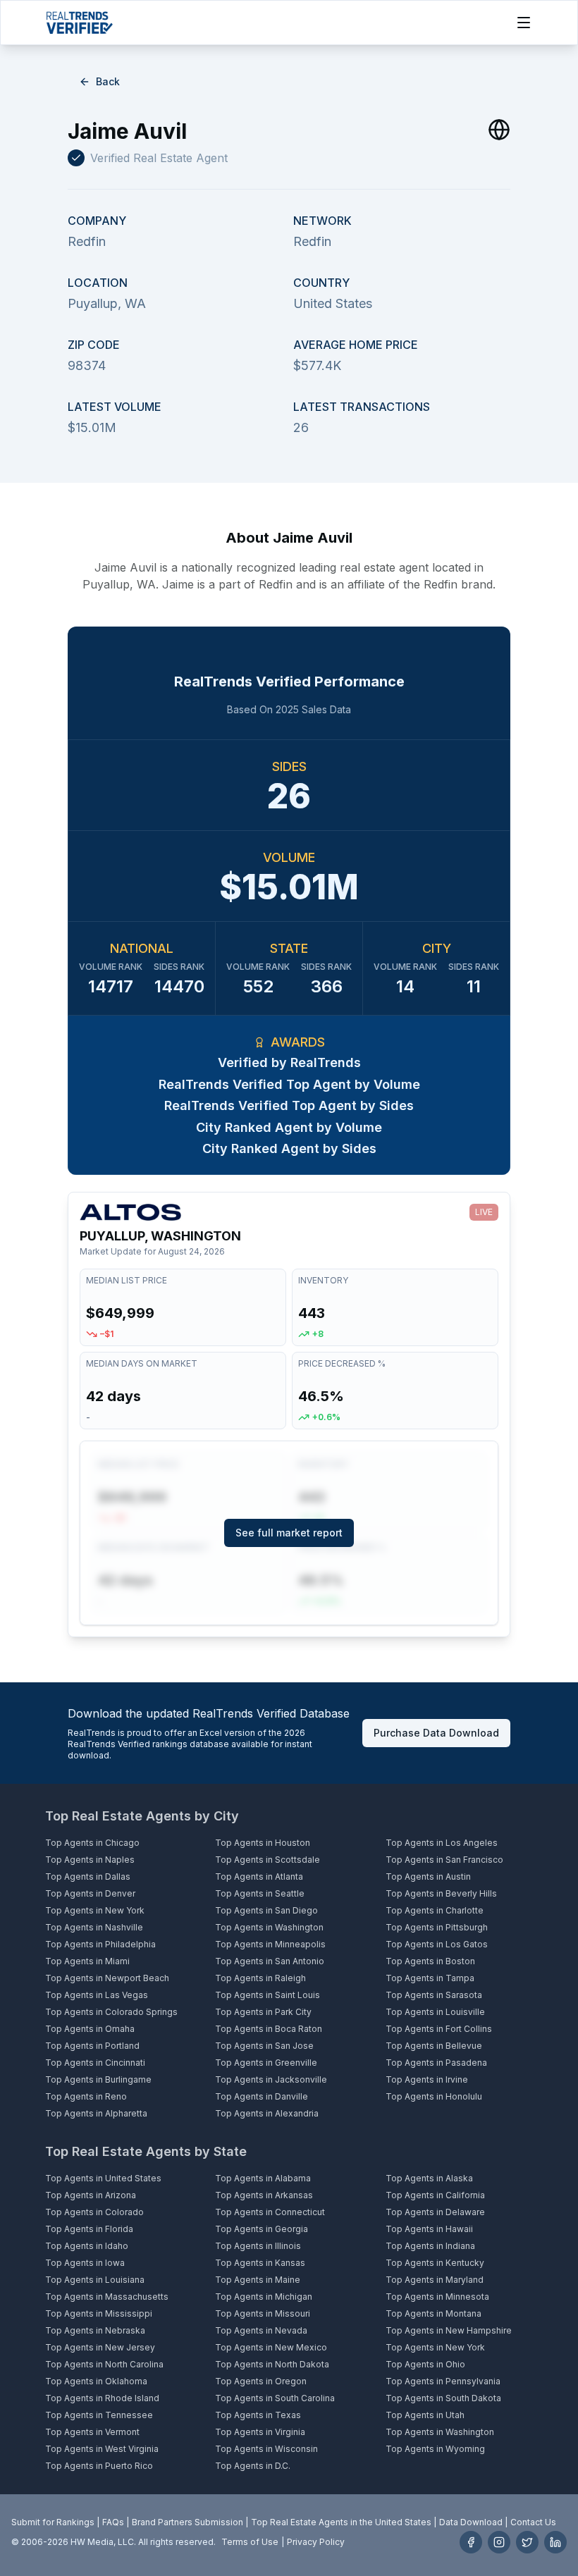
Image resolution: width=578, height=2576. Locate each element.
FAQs (113, 2522)
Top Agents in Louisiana (95, 2280)
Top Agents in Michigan (264, 2297)
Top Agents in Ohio (425, 2364)
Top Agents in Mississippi (99, 2313)
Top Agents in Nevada (261, 2330)
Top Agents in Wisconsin (266, 2449)
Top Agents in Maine (258, 2280)
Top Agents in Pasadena (436, 2063)
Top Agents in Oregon (261, 2381)
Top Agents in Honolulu (434, 2096)
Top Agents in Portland (92, 2046)
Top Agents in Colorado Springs (111, 2012)
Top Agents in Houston (263, 1843)
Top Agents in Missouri (263, 2313)
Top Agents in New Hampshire (449, 2330)
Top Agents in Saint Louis (268, 1995)
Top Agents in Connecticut (270, 2212)
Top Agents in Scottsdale (268, 1860)
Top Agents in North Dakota (272, 2364)
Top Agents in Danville (262, 2096)
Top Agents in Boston (430, 1961)
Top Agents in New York (95, 1910)
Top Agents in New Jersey (100, 2347)
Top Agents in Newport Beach (107, 1978)
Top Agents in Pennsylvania (443, 2381)
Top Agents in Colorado (94, 2212)
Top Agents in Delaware (435, 2212)
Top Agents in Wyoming (435, 2449)
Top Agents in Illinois (258, 2246)
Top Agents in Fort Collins (439, 2029)
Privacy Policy (316, 2542)
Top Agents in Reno (86, 2096)
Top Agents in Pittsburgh (437, 1927)
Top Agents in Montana (433, 2313)
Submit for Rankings (53, 2522)
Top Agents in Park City (263, 2012)
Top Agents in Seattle (260, 1893)
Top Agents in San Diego (266, 1910)
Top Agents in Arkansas (264, 2195)
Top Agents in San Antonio (270, 1961)
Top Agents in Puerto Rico (99, 2466)
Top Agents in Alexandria (267, 2113)
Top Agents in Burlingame (98, 2079)
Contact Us (533, 2522)
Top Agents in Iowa (85, 2263)
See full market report (289, 1533)
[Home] (79, 23)
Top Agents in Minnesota (437, 2297)
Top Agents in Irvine (427, 2079)
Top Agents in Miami (87, 1961)
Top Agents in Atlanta (259, 1876)
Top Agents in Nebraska (95, 2330)
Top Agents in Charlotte (435, 1910)
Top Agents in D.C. (253, 2466)
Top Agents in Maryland (435, 2280)
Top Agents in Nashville (94, 1927)
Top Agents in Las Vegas (97, 1995)
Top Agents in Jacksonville (271, 2079)
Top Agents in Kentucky (435, 2263)
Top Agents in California (435, 2195)
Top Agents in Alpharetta (96, 2113)
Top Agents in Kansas (260, 2263)
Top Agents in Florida (89, 2229)
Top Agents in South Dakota (443, 2398)
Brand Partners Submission (187, 2522)
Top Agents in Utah (425, 2415)
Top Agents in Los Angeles (442, 1843)
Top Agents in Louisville (435, 2012)
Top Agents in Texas (258, 2415)
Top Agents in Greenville (266, 2063)
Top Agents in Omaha (90, 2029)
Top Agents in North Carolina (104, 2364)
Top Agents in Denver (90, 1893)
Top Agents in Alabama (263, 2178)
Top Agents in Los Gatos (437, 1944)
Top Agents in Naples (90, 1860)
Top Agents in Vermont (92, 2432)
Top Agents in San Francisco (444, 1860)
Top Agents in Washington (269, 1927)
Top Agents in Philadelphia (100, 1944)
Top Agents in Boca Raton (269, 2029)
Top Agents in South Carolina (275, 2398)
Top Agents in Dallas (88, 1876)
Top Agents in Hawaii (429, 2229)
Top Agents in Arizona (91, 2195)
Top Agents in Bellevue (434, 2046)
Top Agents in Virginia (260, 2432)
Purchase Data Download (436, 1733)
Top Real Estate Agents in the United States (341, 2522)
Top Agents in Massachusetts (107, 2297)
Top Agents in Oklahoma (96, 2381)
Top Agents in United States (103, 2178)
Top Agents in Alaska (429, 2178)
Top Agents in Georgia (262, 2229)
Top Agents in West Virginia (102, 2449)
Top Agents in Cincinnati (95, 2063)
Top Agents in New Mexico (271, 2347)
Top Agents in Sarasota (434, 1995)
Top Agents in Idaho (87, 2246)
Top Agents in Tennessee (99, 2415)
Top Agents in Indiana (430, 2246)
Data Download (471, 2522)
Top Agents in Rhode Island (102, 2398)
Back (108, 81)
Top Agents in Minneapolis (270, 1944)
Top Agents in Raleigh (260, 1978)
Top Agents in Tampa (430, 1978)
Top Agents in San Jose (264, 2046)
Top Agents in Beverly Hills (441, 1893)
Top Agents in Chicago (92, 1843)
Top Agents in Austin (428, 1876)
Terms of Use (250, 2542)
